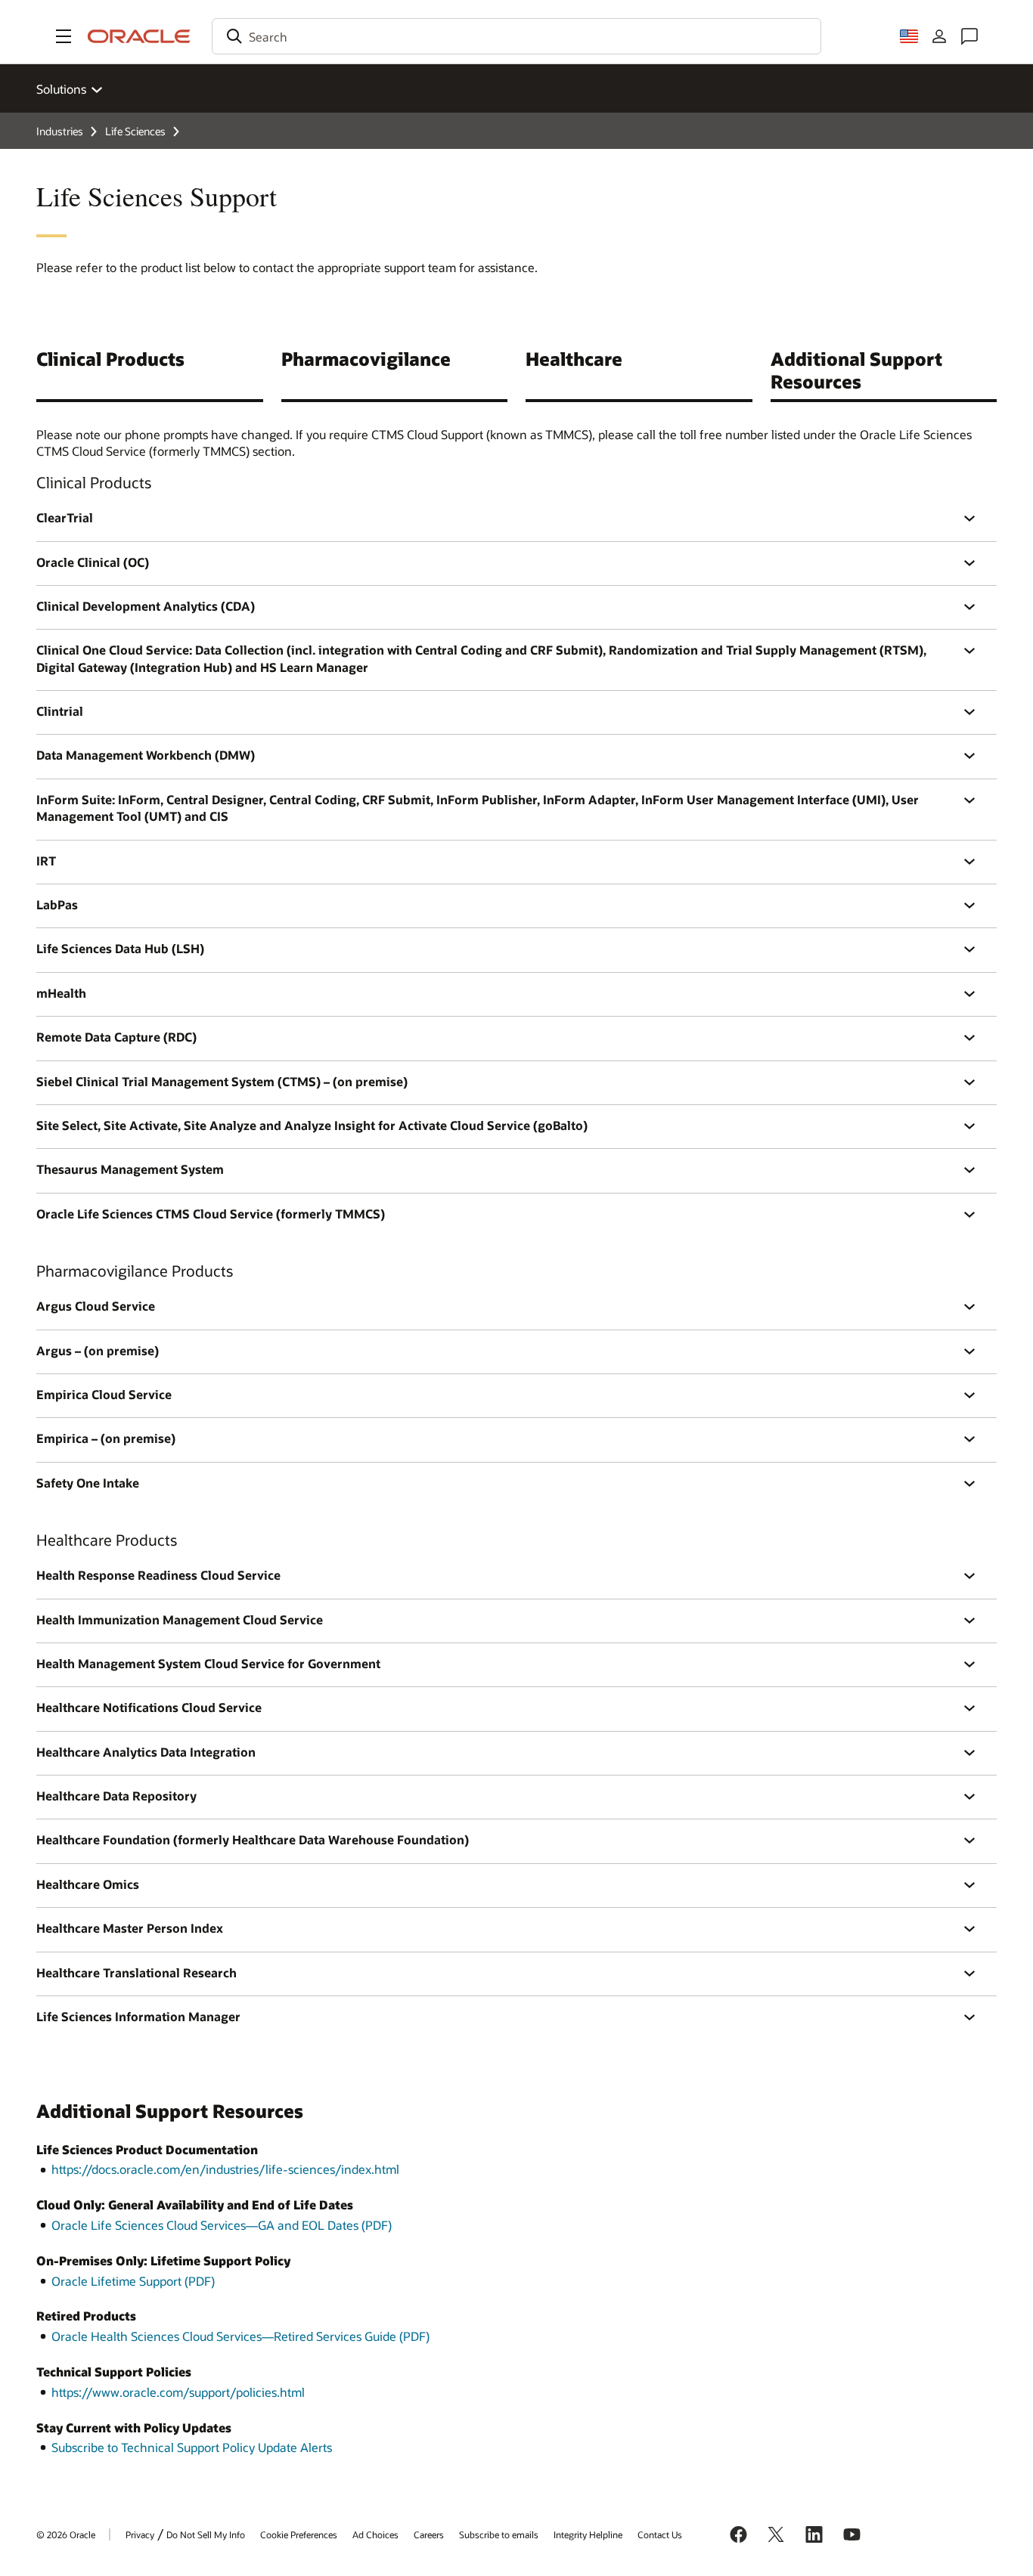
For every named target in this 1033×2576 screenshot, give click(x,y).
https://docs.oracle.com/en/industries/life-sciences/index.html (225, 2169)
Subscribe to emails (499, 2534)
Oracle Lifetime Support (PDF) (133, 2281)
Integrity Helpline (588, 2534)
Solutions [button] (61, 89)
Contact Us (660, 2534)
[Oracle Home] (139, 36)
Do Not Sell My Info (206, 2534)
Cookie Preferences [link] (299, 2534)
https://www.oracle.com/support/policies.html (178, 2392)
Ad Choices (375, 2534)
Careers (429, 2534)
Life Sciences (135, 131)
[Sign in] (939, 36)
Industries (60, 131)
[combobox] (516, 36)
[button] (64, 36)
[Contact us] (969, 36)
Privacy (140, 2534)
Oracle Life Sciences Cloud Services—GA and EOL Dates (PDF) (222, 2225)
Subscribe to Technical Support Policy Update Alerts (192, 2447)
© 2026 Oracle (66, 2534)
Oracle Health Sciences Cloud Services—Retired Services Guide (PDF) (240, 2336)
